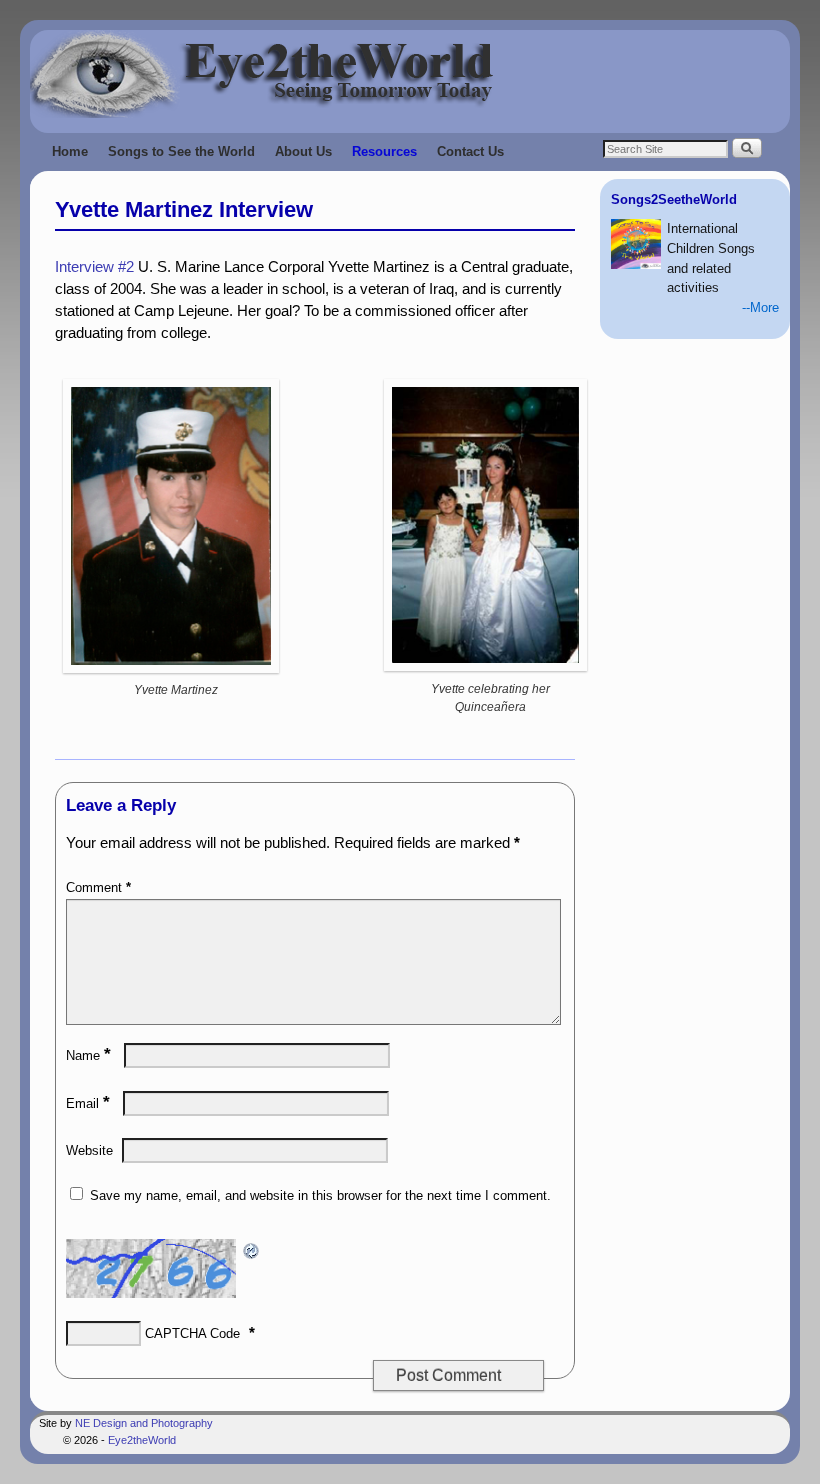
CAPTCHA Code (192, 1333)
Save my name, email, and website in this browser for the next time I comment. (320, 1195)
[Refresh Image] (252, 1249)
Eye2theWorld (142, 1440)
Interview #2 (94, 267)
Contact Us (470, 151)
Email (88, 1103)
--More (760, 307)
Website (89, 1150)
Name (88, 1055)
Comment (98, 887)
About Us (303, 151)
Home (70, 151)
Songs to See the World (181, 151)
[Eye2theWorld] (410, 74)
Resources (384, 151)
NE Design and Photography (144, 1423)
